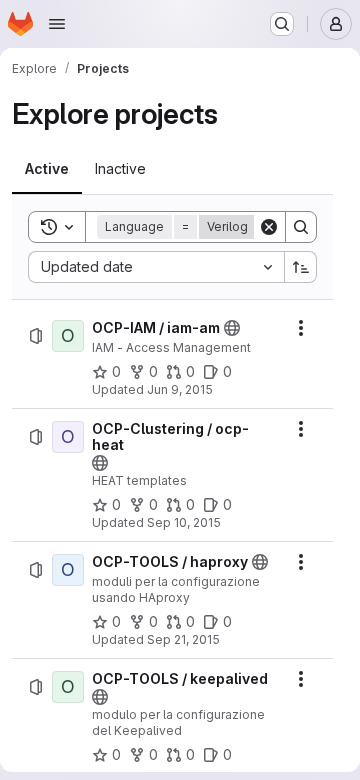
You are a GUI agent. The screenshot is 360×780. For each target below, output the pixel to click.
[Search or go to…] (282, 24)
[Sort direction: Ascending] (301, 267)
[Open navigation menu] (57, 24)
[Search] (301, 227)
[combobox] (156, 267)
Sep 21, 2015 (183, 639)
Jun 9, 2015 (180, 389)
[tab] (47, 169)
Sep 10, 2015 (184, 522)
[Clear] (269, 227)
